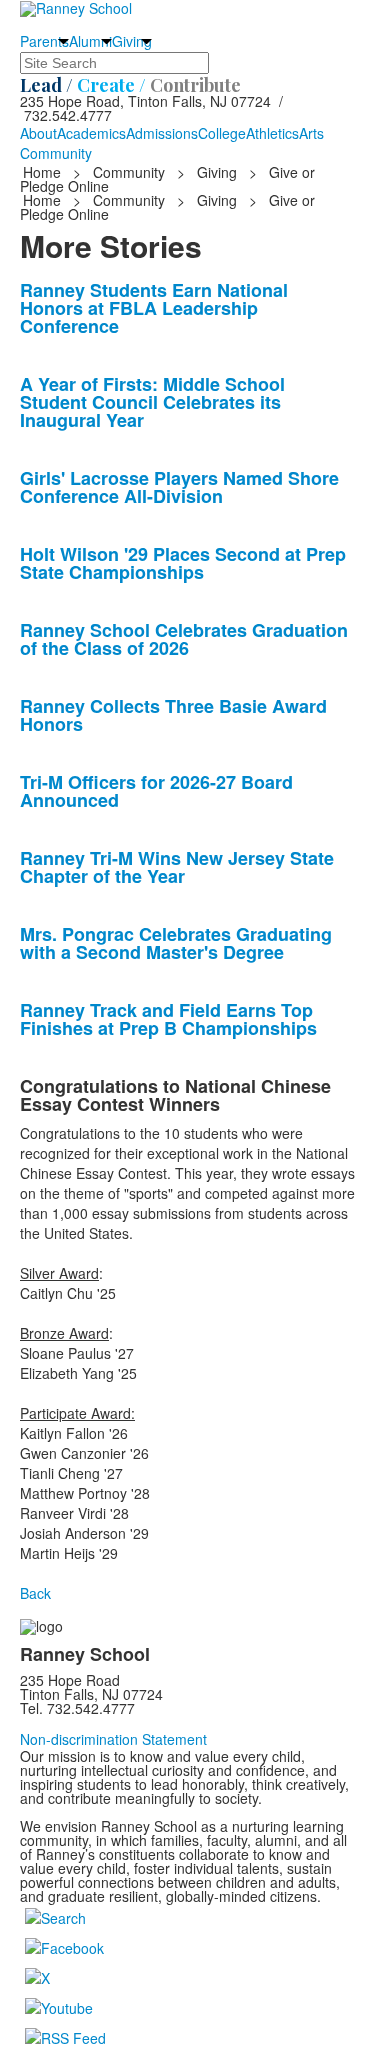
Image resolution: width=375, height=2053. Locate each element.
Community (56, 153)
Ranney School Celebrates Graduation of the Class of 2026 (184, 639)
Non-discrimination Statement (113, 1739)
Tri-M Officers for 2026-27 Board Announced (156, 791)
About (38, 133)
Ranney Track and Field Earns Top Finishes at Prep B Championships (168, 1019)
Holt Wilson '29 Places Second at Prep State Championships (183, 563)
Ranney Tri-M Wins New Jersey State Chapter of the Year (177, 867)
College (222, 133)
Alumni (90, 41)
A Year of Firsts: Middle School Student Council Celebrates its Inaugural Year (152, 402)
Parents (44, 41)
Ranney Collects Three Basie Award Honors (173, 715)
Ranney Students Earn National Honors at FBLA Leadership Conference (154, 308)
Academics (91, 133)
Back (35, 1593)
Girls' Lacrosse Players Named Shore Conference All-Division (179, 487)
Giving (132, 41)
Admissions (162, 133)
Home (44, 172)
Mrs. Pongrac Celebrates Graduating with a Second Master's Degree (176, 943)
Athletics (272, 133)
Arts (311, 133)
